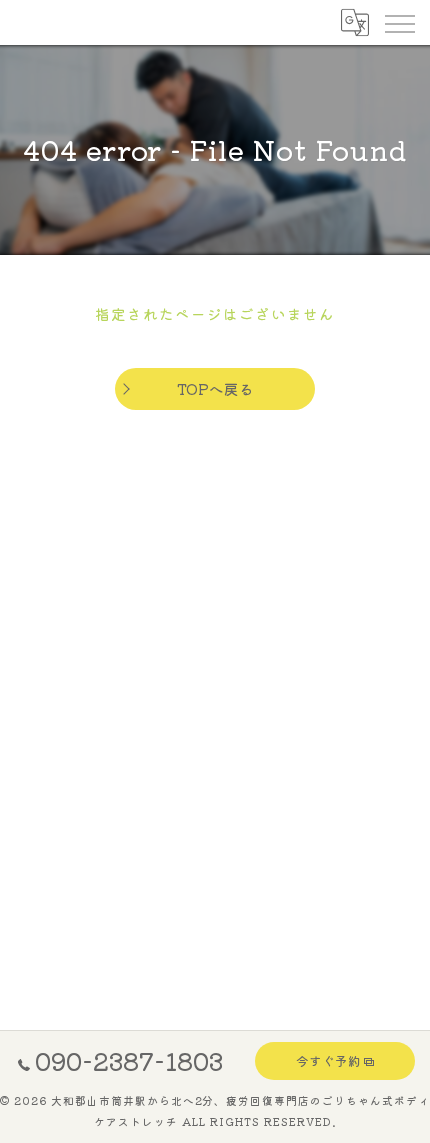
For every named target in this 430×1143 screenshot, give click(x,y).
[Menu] (399, 22)
